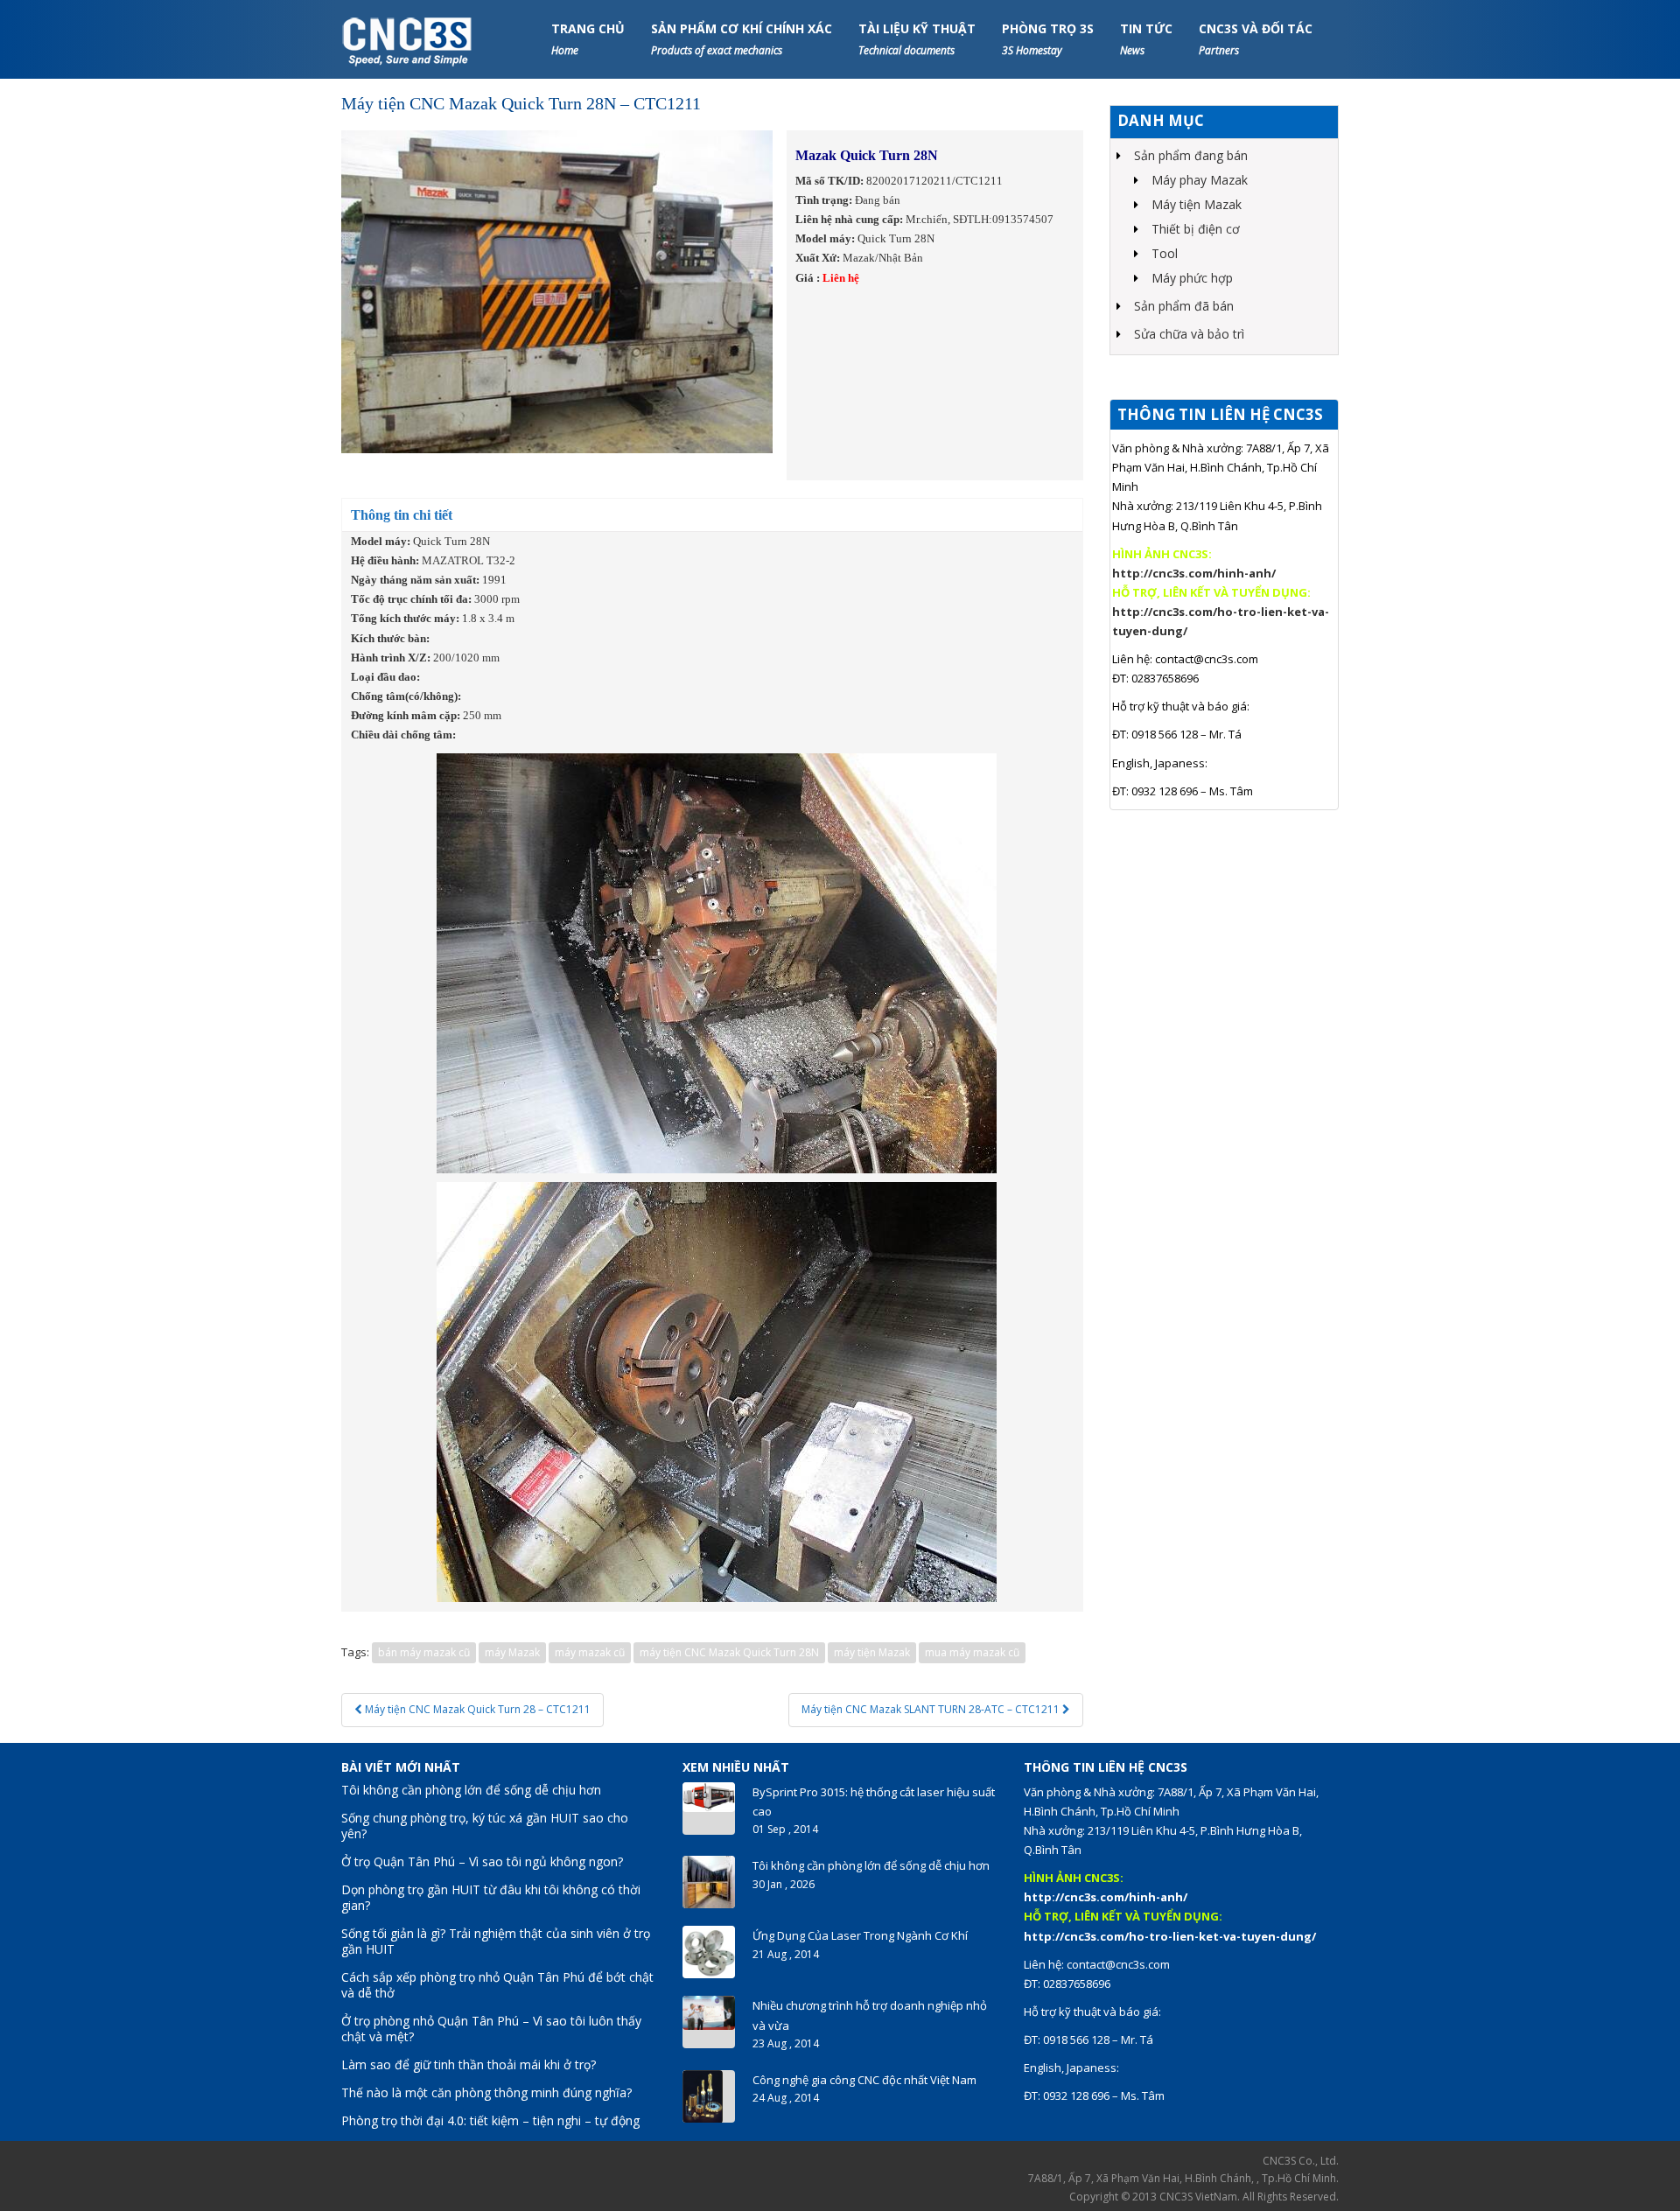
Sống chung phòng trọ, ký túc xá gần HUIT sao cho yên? (485, 1826)
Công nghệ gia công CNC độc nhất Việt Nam (864, 2080)
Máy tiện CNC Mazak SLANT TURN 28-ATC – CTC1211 (932, 1709)
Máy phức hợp (1192, 278)
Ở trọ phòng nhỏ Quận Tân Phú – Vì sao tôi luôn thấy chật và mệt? (491, 2029)
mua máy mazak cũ (972, 1652)
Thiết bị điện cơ (1196, 229)
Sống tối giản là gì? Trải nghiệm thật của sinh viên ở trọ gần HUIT (496, 1941)
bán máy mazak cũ (424, 1652)
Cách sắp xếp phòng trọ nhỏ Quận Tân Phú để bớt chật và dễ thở (497, 1985)
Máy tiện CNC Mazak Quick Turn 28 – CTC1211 (476, 1709)
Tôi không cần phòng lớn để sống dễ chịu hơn (471, 1790)
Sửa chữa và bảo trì (1189, 334)
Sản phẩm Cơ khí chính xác (742, 39)
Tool (1165, 253)
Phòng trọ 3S (1048, 39)
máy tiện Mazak (872, 1652)
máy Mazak (512, 1652)
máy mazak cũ (590, 1652)
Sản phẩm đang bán (1191, 155)
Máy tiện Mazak (1197, 204)
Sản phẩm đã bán (1184, 306)
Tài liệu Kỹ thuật (917, 39)
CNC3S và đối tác (1256, 39)
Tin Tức (1146, 39)
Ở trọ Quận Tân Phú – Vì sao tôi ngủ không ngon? (482, 1861)
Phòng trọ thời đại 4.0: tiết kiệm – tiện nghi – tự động (490, 2120)
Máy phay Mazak (1200, 180)
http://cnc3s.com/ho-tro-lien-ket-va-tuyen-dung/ (1170, 1936)
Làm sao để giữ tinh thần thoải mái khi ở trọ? (469, 2064)
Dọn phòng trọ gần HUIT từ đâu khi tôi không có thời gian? (491, 1897)
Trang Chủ (588, 39)
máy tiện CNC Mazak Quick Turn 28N (729, 1652)
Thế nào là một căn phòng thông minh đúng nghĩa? (486, 2092)
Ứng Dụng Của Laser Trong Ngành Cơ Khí (860, 1935)
